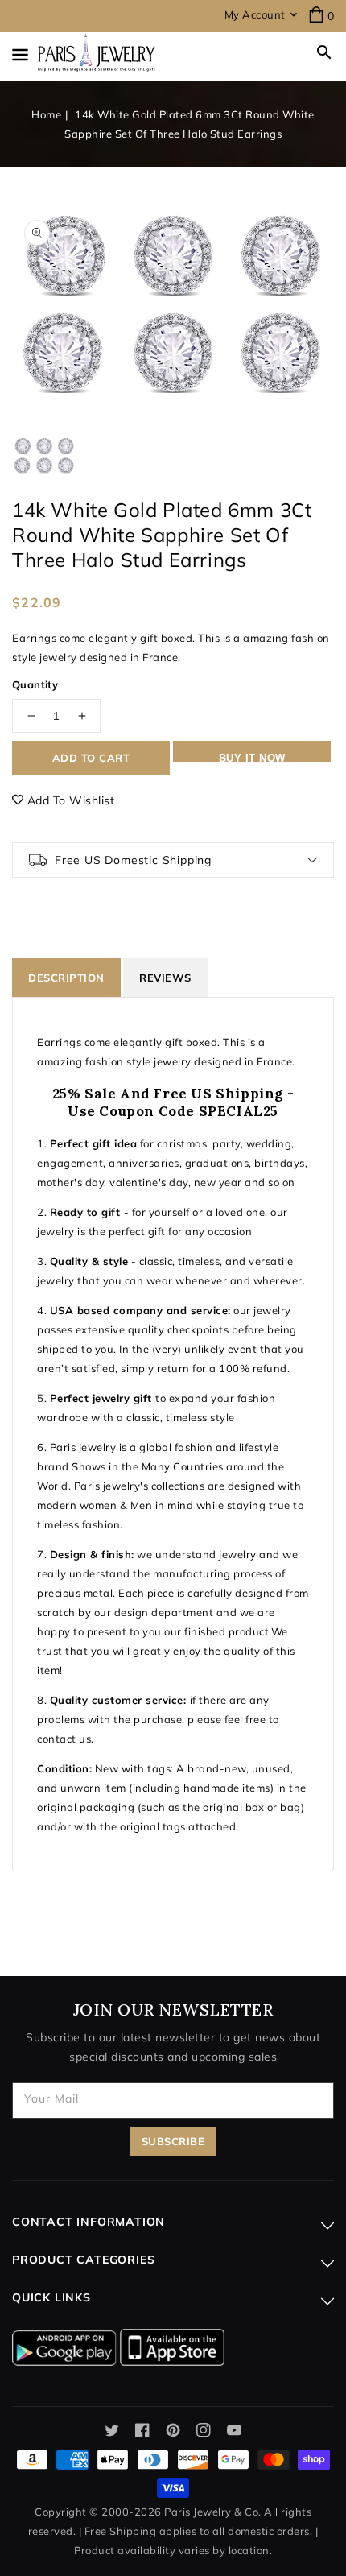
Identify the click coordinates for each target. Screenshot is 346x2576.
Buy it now (252, 757)
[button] (324, 52)
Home (46, 114)
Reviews (165, 978)
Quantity (35, 684)
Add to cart (91, 758)
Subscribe (173, 2141)
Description (66, 978)
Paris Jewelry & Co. (213, 2512)
